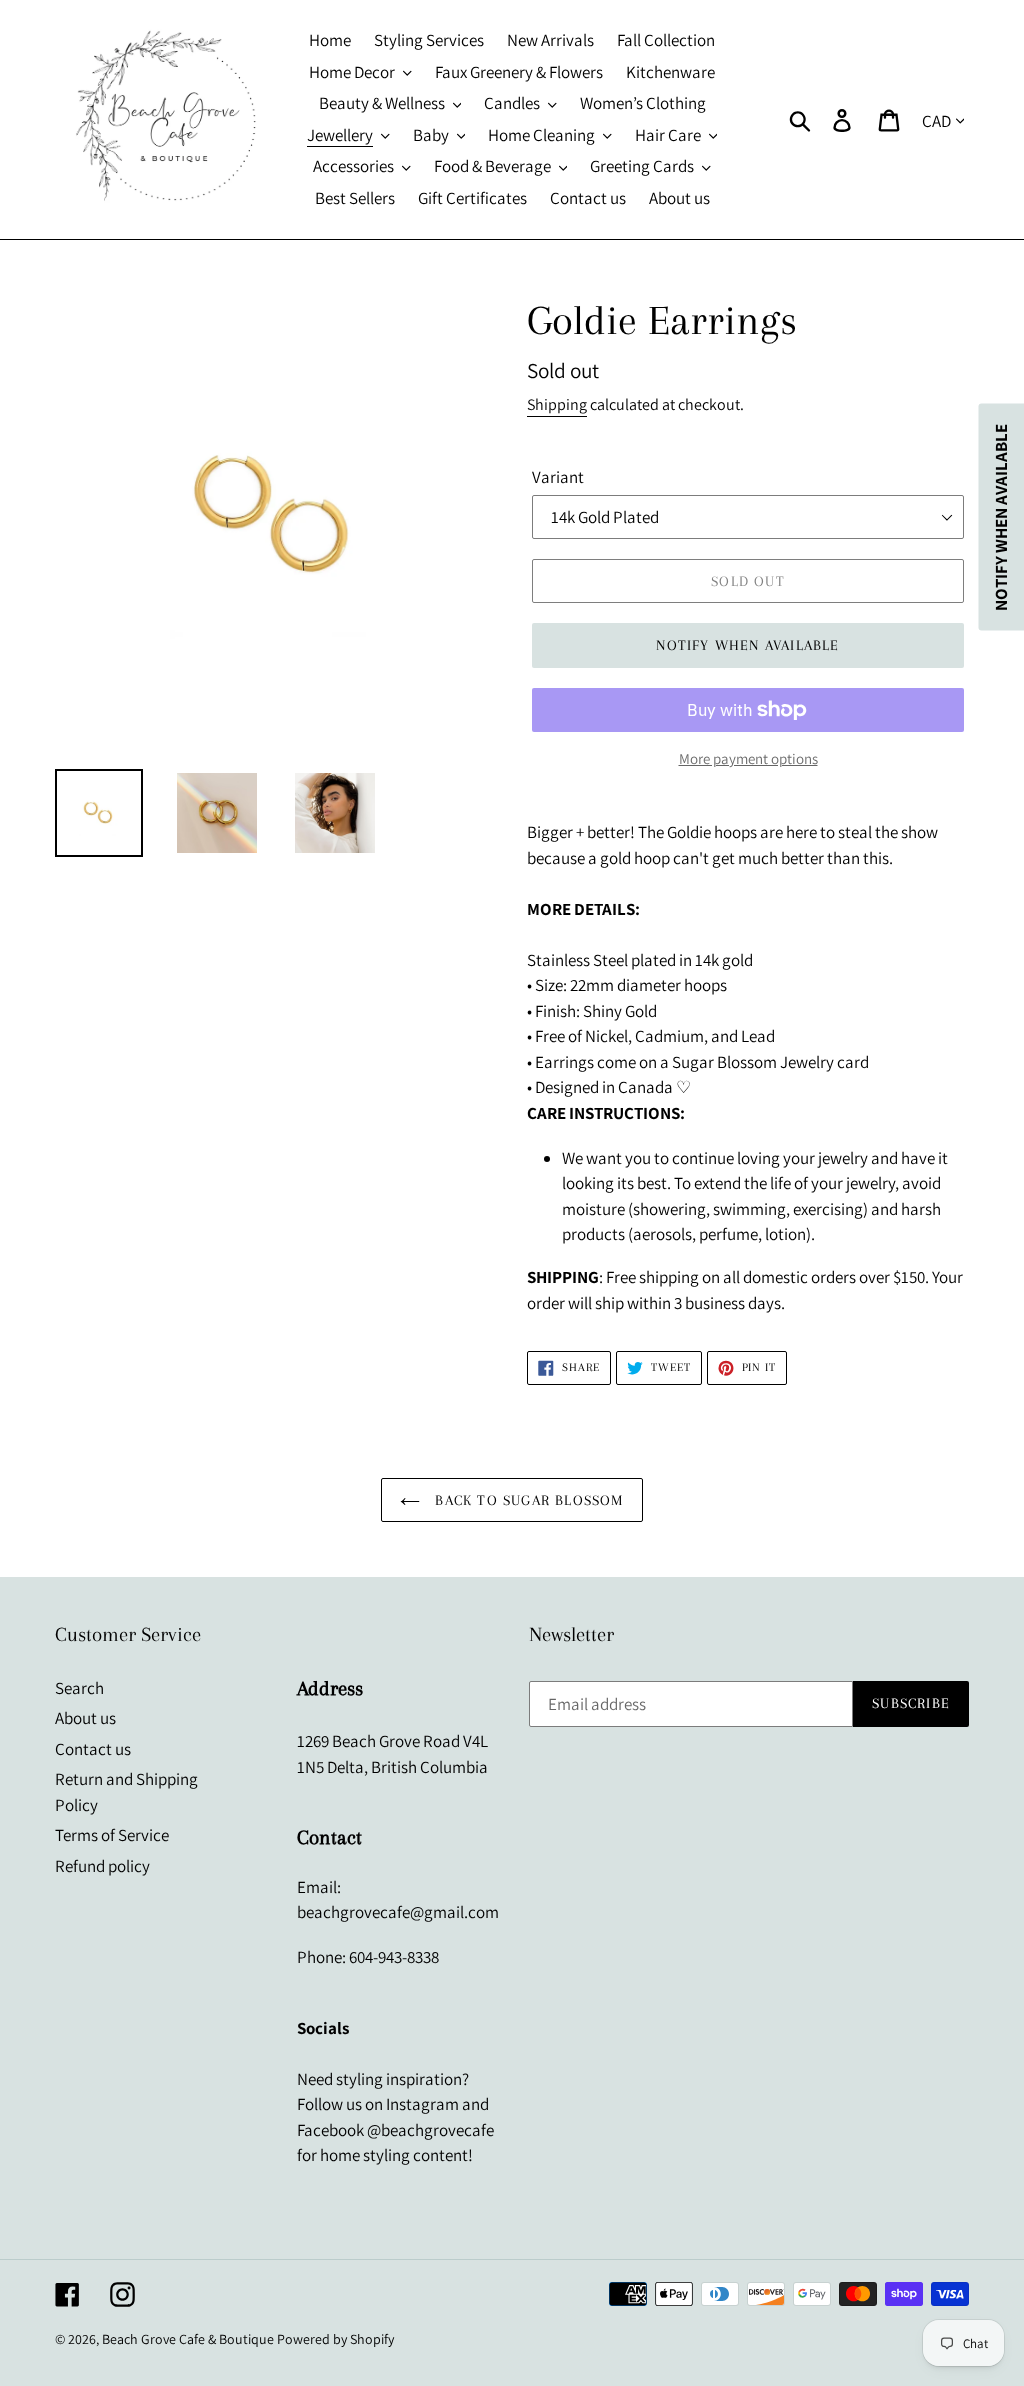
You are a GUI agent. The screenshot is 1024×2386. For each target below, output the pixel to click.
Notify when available (747, 645)
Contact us (93, 1749)
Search (79, 1688)
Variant (558, 477)
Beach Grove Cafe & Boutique (188, 2339)
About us (85, 1718)
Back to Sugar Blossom (526, 1500)
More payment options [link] (748, 758)
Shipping (557, 404)
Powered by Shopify (335, 2339)
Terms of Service (112, 1835)
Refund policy (102, 1866)
